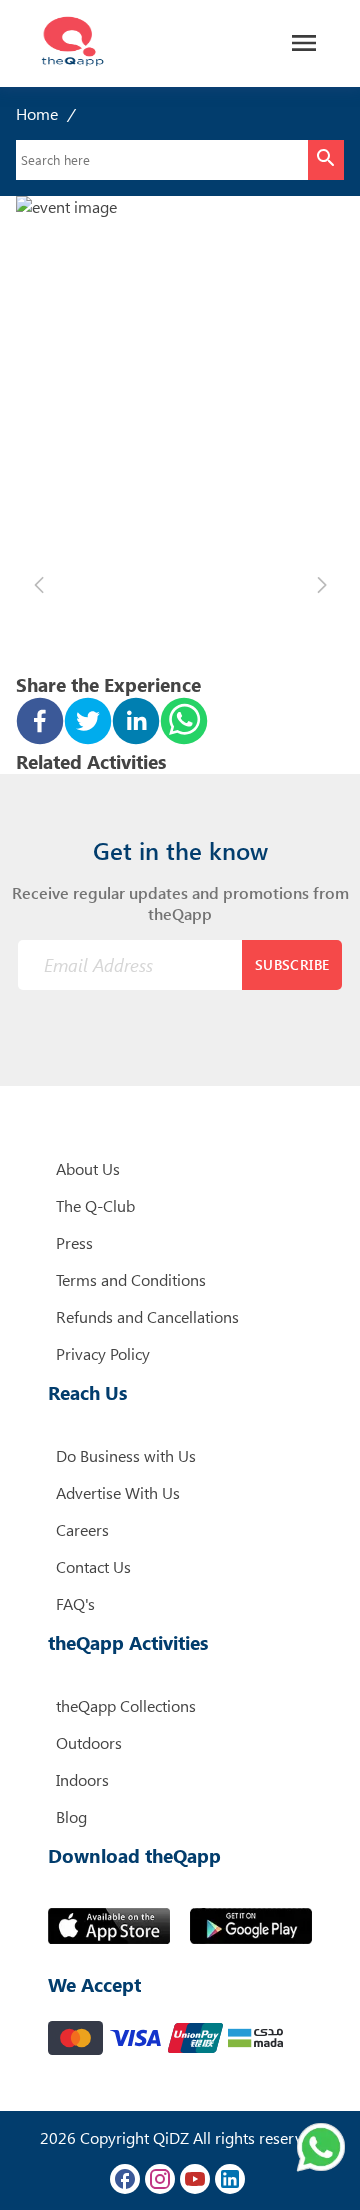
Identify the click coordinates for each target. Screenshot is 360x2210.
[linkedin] (136, 723)
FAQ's (75, 1603)
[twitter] (88, 723)
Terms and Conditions (131, 1279)
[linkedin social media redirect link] (230, 2179)
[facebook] (40, 723)
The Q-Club (95, 1205)
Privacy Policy (103, 1353)
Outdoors (89, 1742)
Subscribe (292, 964)
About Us (88, 1168)
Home (37, 113)
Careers (82, 1529)
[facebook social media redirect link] (125, 2179)
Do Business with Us (126, 1455)
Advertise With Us (118, 1492)
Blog (71, 1816)
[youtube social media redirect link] (195, 2179)
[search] (326, 160)
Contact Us (93, 1566)
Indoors (82, 1779)
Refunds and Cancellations (147, 1316)
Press (74, 1242)
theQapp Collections (126, 1705)
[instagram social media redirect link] (160, 2179)
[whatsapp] (184, 723)
